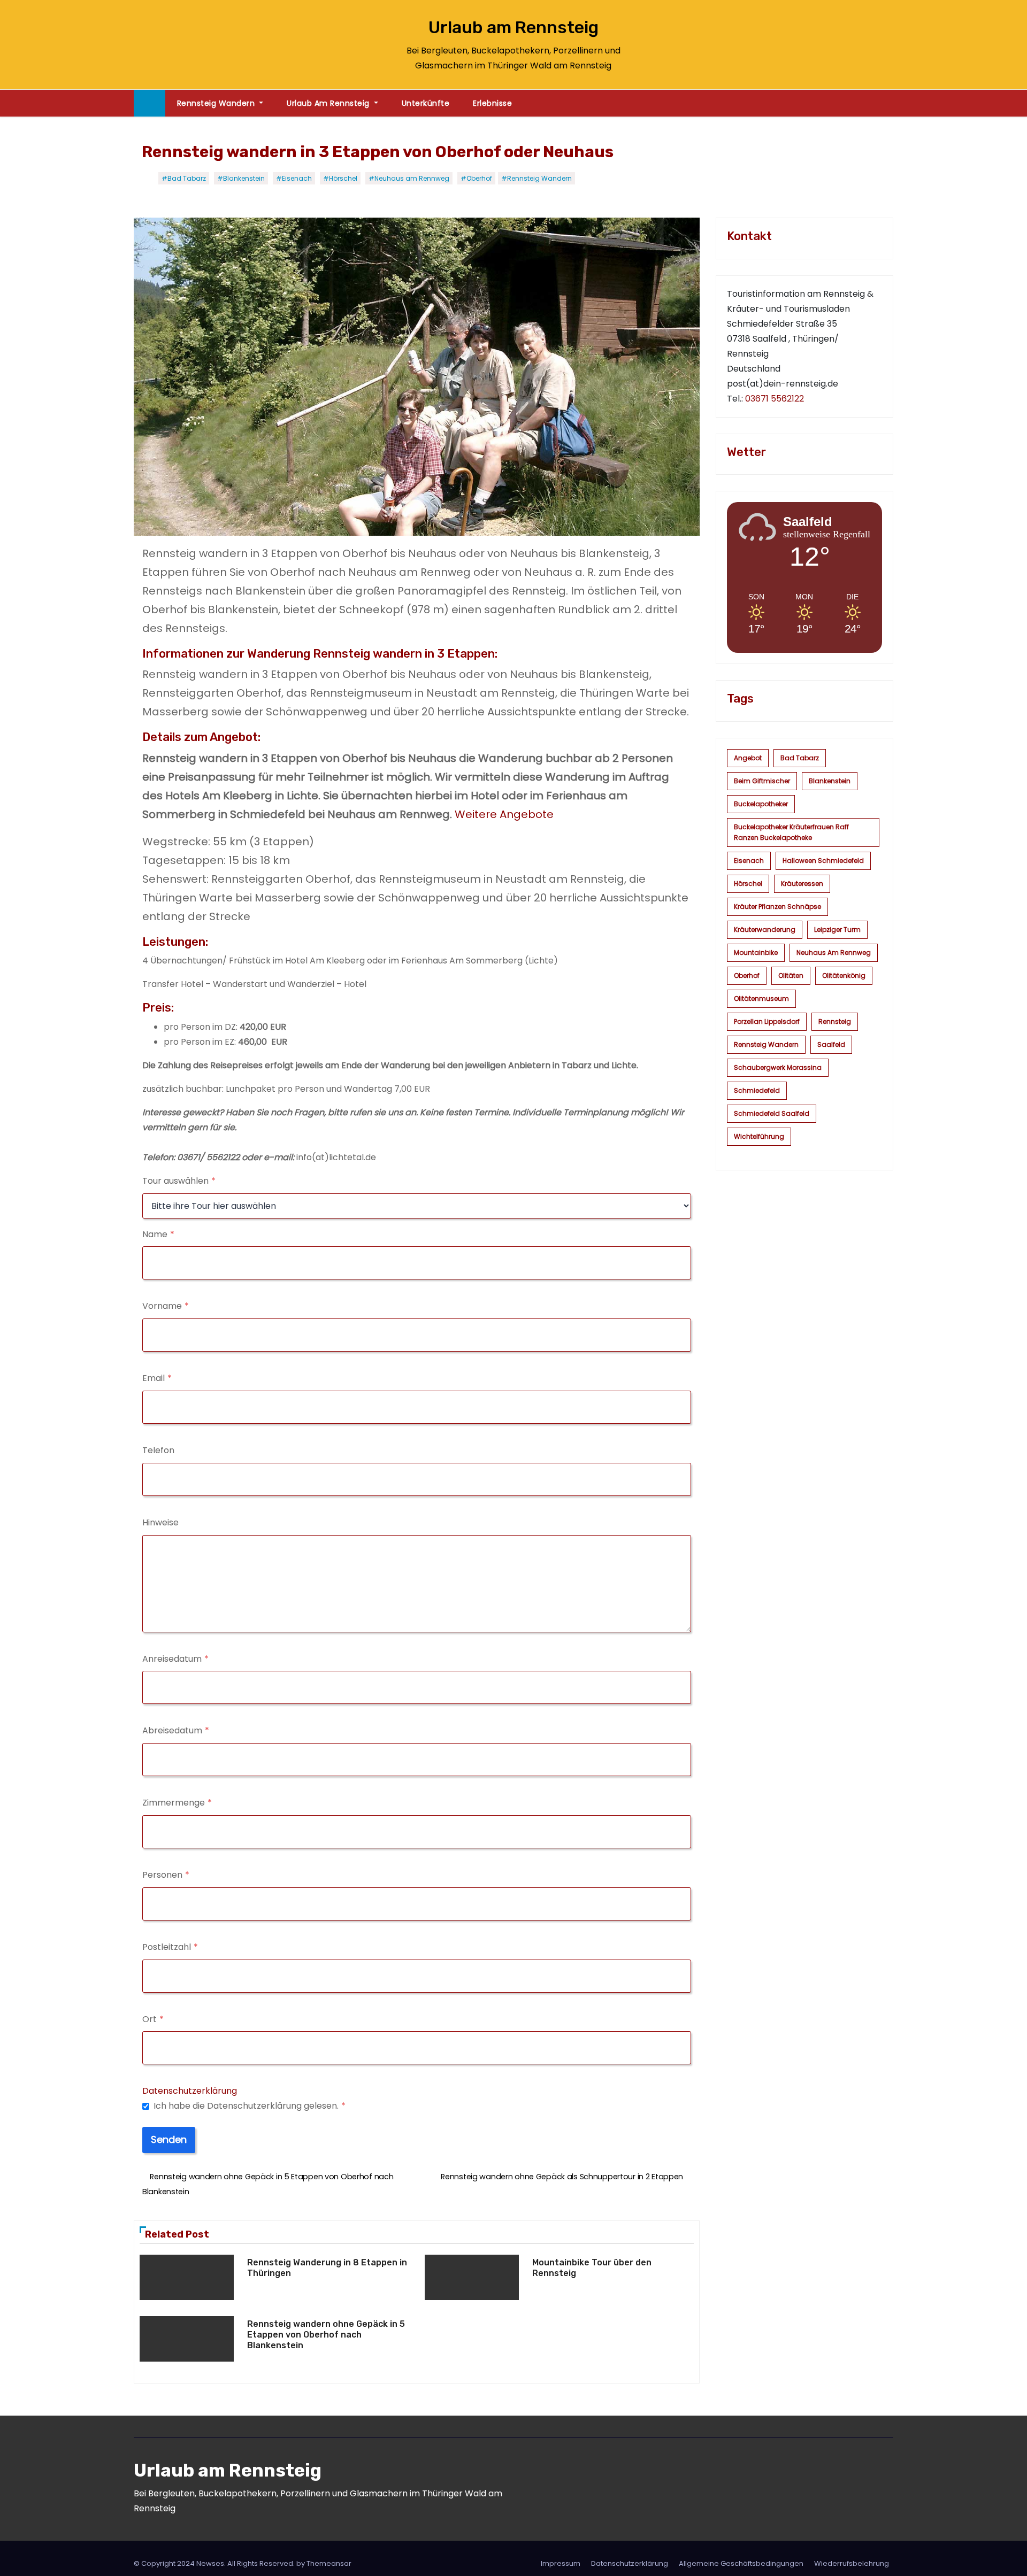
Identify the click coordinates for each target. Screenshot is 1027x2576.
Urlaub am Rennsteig (513, 27)
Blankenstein (830, 781)
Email (157, 1378)
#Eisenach (294, 178)
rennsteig (835, 1021)
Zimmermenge (177, 1803)
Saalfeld (831, 1044)
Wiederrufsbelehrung (852, 2563)
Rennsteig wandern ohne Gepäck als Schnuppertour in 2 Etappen (563, 2177)
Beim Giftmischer (762, 781)
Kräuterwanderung (765, 930)
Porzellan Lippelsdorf (767, 1021)
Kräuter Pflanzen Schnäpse (777, 907)
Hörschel (748, 884)
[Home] (150, 103)
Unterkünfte (426, 103)
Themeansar (329, 2563)
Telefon (158, 1450)
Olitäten (791, 975)
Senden (169, 2139)
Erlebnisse (492, 103)
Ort (153, 2019)
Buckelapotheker (761, 804)
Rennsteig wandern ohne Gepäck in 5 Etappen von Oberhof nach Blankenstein (326, 2335)
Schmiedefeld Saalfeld (772, 1113)
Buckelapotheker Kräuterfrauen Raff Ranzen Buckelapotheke (791, 832)
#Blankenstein (241, 178)
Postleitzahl (170, 1947)
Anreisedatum (175, 1659)
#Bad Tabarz (184, 178)
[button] (890, 103)
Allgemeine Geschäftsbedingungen (741, 2563)
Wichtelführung (759, 1136)
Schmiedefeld (757, 1090)
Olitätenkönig (844, 975)
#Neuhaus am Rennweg (409, 178)
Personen (166, 1875)
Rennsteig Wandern (217, 103)
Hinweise (160, 1522)
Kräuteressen (802, 884)
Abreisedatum (176, 1730)
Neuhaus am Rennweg (834, 952)
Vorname (166, 1306)
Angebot (748, 758)
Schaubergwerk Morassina (778, 1067)
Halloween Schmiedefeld (823, 861)
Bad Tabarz (800, 758)
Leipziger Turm (837, 930)
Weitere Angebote (504, 814)
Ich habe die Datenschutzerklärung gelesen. (250, 2106)
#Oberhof (476, 178)
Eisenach (749, 861)
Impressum (561, 2563)
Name (158, 1234)
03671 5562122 (775, 399)
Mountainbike (756, 952)
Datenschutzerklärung (190, 2091)
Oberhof (747, 975)
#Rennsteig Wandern (537, 178)
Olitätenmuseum (761, 998)
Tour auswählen (179, 1181)
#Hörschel (340, 178)
